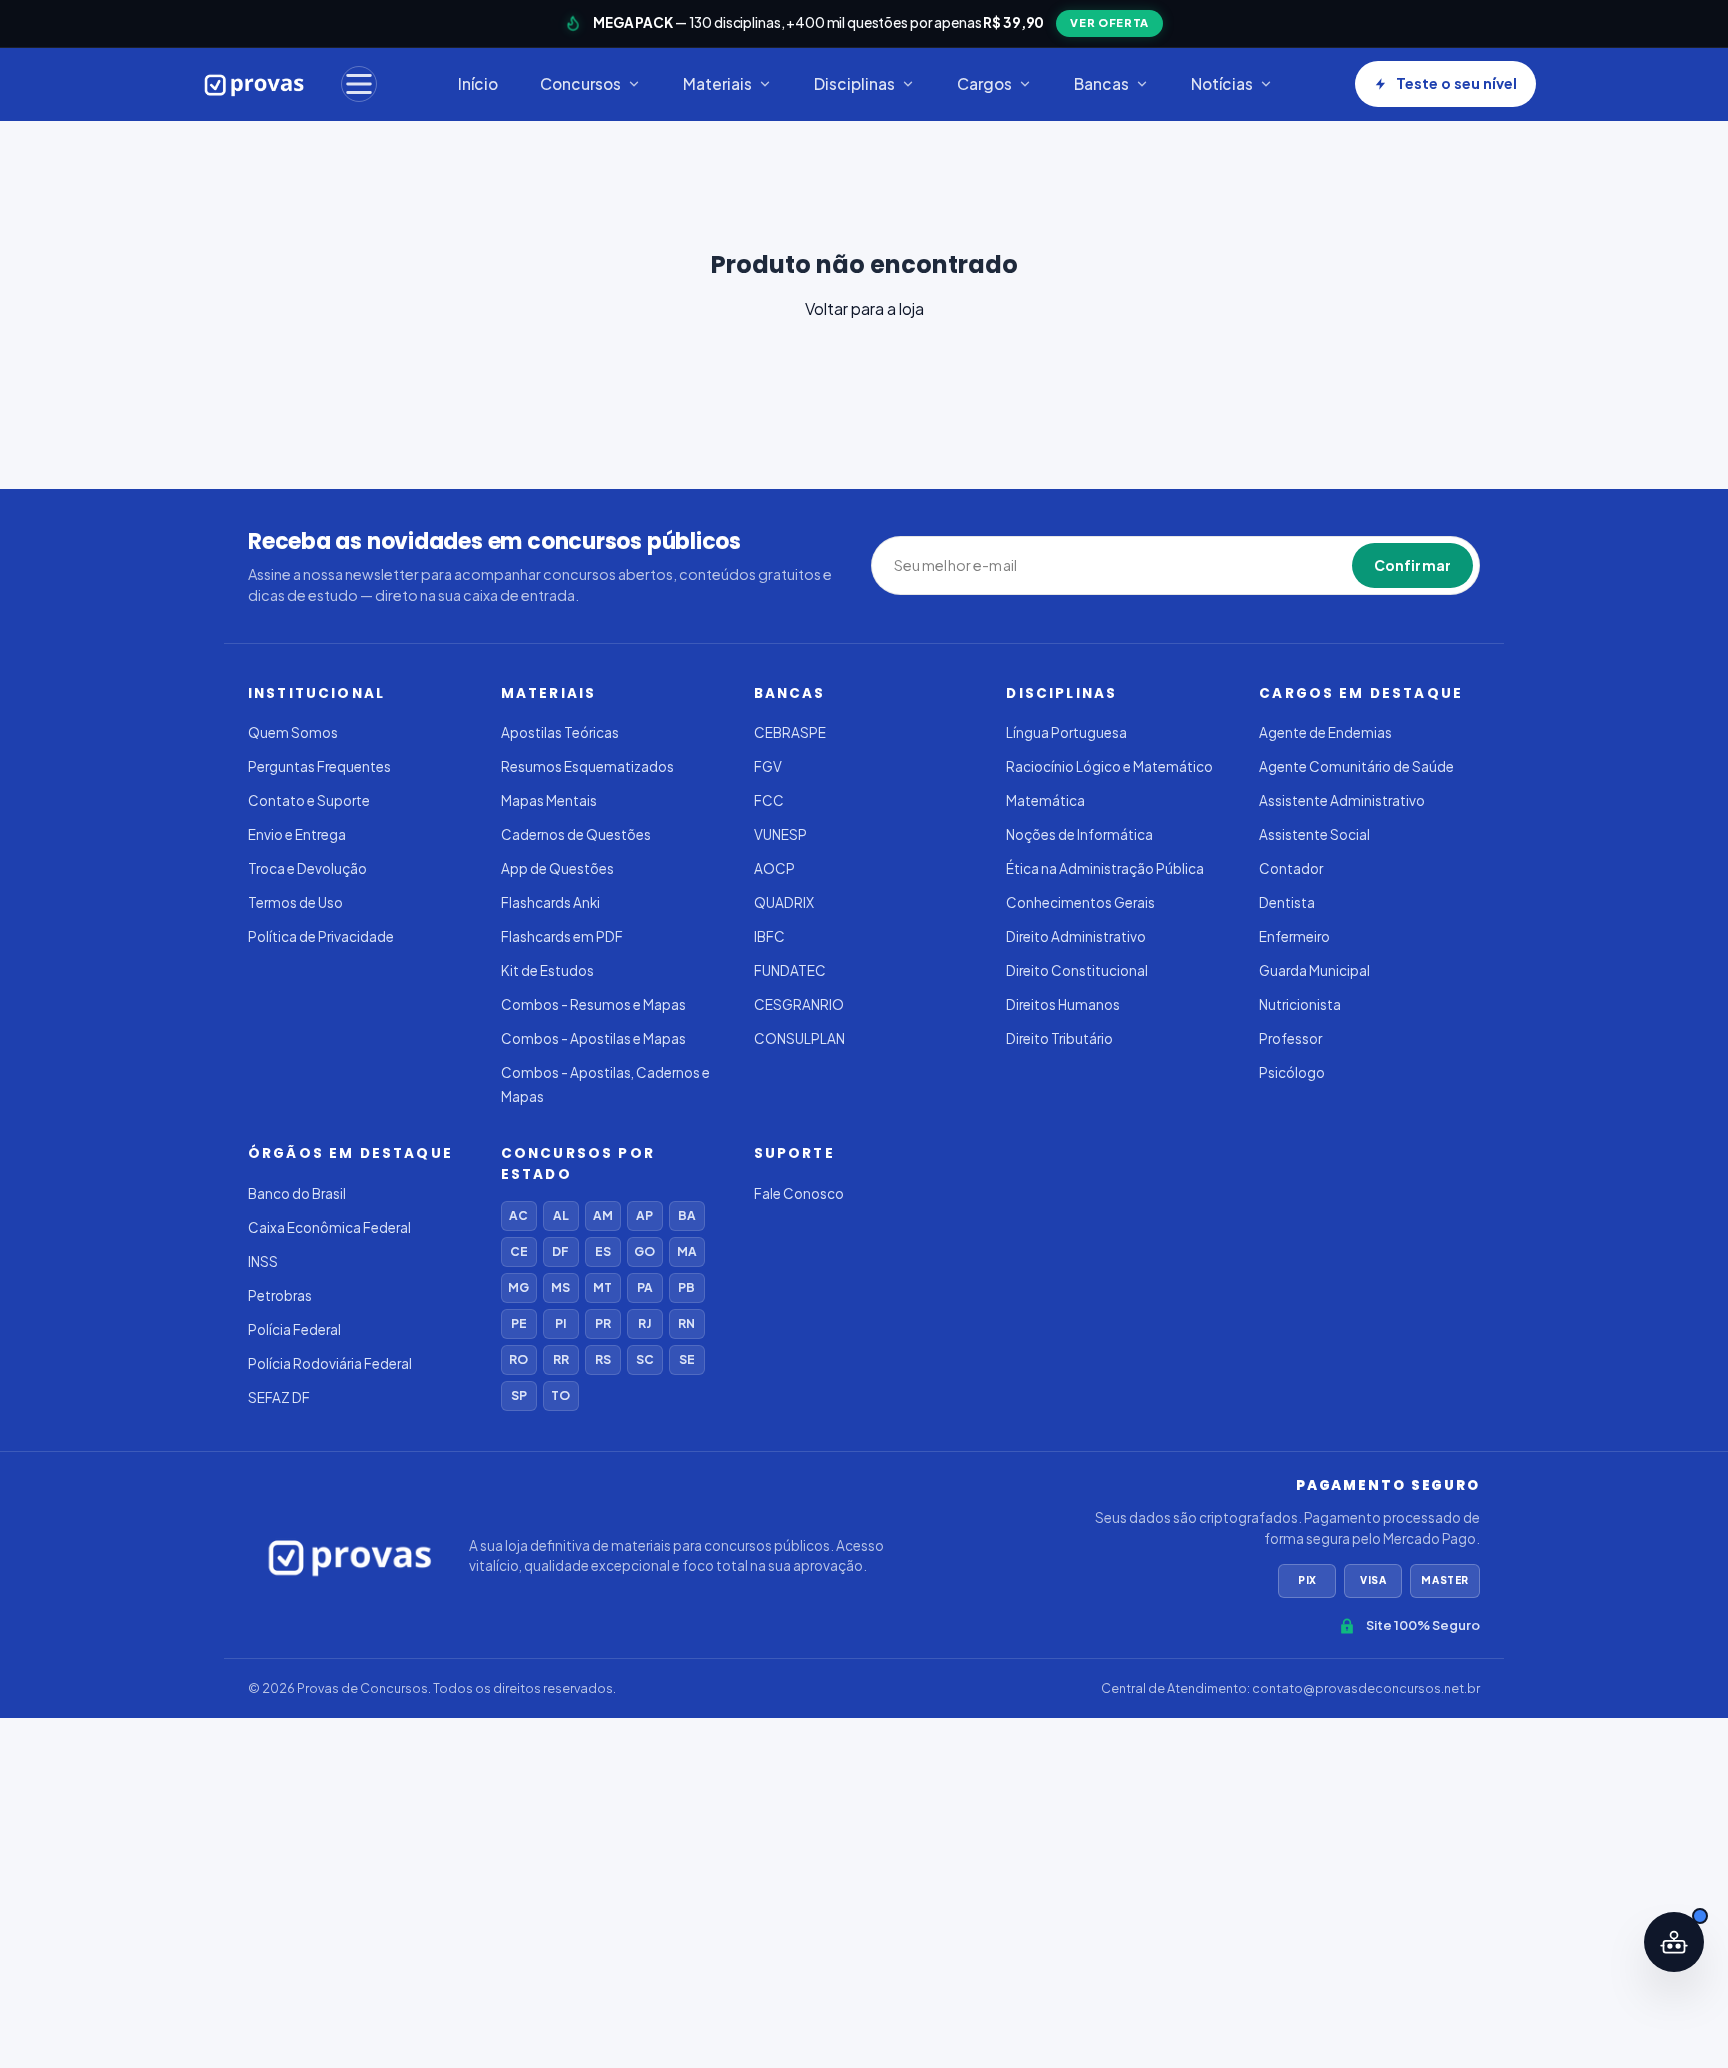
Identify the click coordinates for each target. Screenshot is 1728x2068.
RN (686, 1323)
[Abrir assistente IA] (1674, 1942)
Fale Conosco (799, 1193)
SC (645, 1359)
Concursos (580, 83)
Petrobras (280, 1295)
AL (561, 1215)
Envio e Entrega (297, 834)
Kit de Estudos (547, 970)
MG (518, 1287)
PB (686, 1287)
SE (687, 1359)
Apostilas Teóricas (560, 732)
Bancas (1101, 83)
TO (560, 1395)
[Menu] (359, 84)
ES (603, 1251)
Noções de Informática (1079, 834)
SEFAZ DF (279, 1397)
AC (518, 1215)
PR (603, 1323)
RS (603, 1359)
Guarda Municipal (1314, 970)
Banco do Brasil (297, 1193)
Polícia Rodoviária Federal (330, 1363)
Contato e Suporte (309, 800)
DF (560, 1251)
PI (560, 1323)
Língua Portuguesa (1066, 732)
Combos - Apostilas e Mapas (593, 1038)
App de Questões (557, 868)
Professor (1290, 1038)
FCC (769, 800)
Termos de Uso (295, 902)
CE (519, 1251)
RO (518, 1359)
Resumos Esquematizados (587, 766)
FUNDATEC (790, 970)
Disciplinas (854, 83)
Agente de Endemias (1325, 732)
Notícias (1222, 83)
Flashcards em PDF (562, 936)
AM (603, 1215)
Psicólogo (1292, 1072)
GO (644, 1251)
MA (687, 1251)
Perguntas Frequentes (319, 766)
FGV (768, 766)
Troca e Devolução (307, 868)
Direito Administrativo (1076, 936)
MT (602, 1287)
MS (560, 1287)
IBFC (769, 936)
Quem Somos (293, 732)
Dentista (1287, 902)
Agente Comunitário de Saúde (1356, 766)
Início (478, 83)
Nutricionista (1300, 1004)
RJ (644, 1323)
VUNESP (780, 834)
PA (645, 1287)
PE (519, 1323)
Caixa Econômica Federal (329, 1227)
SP (519, 1395)
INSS (263, 1261)
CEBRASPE (790, 732)
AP (644, 1215)
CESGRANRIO (799, 1004)
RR (561, 1359)
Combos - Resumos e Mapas (593, 1004)
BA (687, 1215)
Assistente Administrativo (1342, 800)
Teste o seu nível (1456, 83)
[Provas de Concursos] (254, 84)
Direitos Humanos (1063, 1004)
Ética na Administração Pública (1105, 868)
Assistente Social (1314, 834)
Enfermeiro (1294, 936)
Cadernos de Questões (576, 834)
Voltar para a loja (864, 308)
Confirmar (1412, 565)
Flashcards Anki (550, 902)
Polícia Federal (294, 1329)
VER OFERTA (1109, 22)
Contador (1291, 868)
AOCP (774, 868)
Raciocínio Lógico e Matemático (1109, 766)
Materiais (717, 83)
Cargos (984, 83)
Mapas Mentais (549, 800)
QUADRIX (784, 902)
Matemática (1045, 800)
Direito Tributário (1059, 1038)
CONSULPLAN (799, 1038)
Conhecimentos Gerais (1080, 902)
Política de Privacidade (321, 936)
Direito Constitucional (1077, 970)
